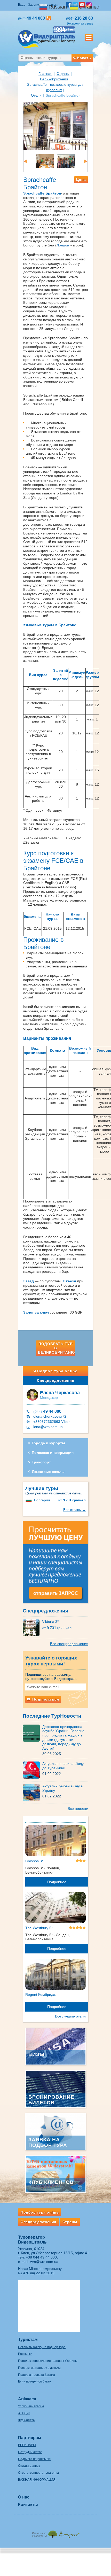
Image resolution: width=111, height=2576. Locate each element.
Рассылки (25, 2354)
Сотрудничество (30, 2452)
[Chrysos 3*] (55, 1842)
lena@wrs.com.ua (48, 1427)
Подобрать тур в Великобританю (56, 1348)
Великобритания (54, 79)
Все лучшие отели (70, 2016)
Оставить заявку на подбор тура (42, 2347)
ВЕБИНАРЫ (27, 2445)
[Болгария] (29, 1500)
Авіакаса (27, 2399)
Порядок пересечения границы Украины (48, 2361)
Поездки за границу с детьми (39, 2368)
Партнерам (30, 2438)
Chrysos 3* (34, 1861)
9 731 (72, 1500)
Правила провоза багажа (37, 2375)
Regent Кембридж (40, 1995)
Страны (63, 74)
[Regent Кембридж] (55, 1975)
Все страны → (74, 1510)
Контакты (28, 2505)
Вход (22, 5)
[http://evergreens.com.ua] (55, 2533)
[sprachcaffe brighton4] (35, 161)
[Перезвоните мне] (49, 18)
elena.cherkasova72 (50, 1416)
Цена (81, 180)
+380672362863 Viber (51, 1422)
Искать (84, 58)
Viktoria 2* (50, 1621)
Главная (45, 74)
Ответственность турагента (38, 2473)
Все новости (78, 1809)
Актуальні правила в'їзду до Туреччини (63, 1766)
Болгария (42, 1500)
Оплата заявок (29, 2466)
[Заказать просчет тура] (55, 1564)
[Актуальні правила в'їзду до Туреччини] (33, 1770)
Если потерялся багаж (35, 2381)
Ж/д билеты (27, 2420)
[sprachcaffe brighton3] (56, 161)
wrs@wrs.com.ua (44, 2262)
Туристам (28, 2340)
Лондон (63, 245)
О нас (24, 2497)
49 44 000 (47, 1411)
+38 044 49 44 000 (41, 2257)
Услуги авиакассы (31, 2406)
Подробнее (57, 1882)
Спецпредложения (56, 1380)
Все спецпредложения (69, 1644)
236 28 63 (80, 18)
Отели (36, 95)
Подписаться (45, 1699)
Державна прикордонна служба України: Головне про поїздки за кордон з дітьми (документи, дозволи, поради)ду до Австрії (63, 1737)
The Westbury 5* (39, 1928)
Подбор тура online (57, 1371)
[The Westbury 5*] (55, 1908)
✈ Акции (24, 2413)
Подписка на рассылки (35, 2459)
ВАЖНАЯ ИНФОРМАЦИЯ (37, 2480)
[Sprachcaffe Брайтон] (55, 126)
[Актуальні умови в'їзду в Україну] (33, 1792)
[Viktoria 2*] (32, 1627)
